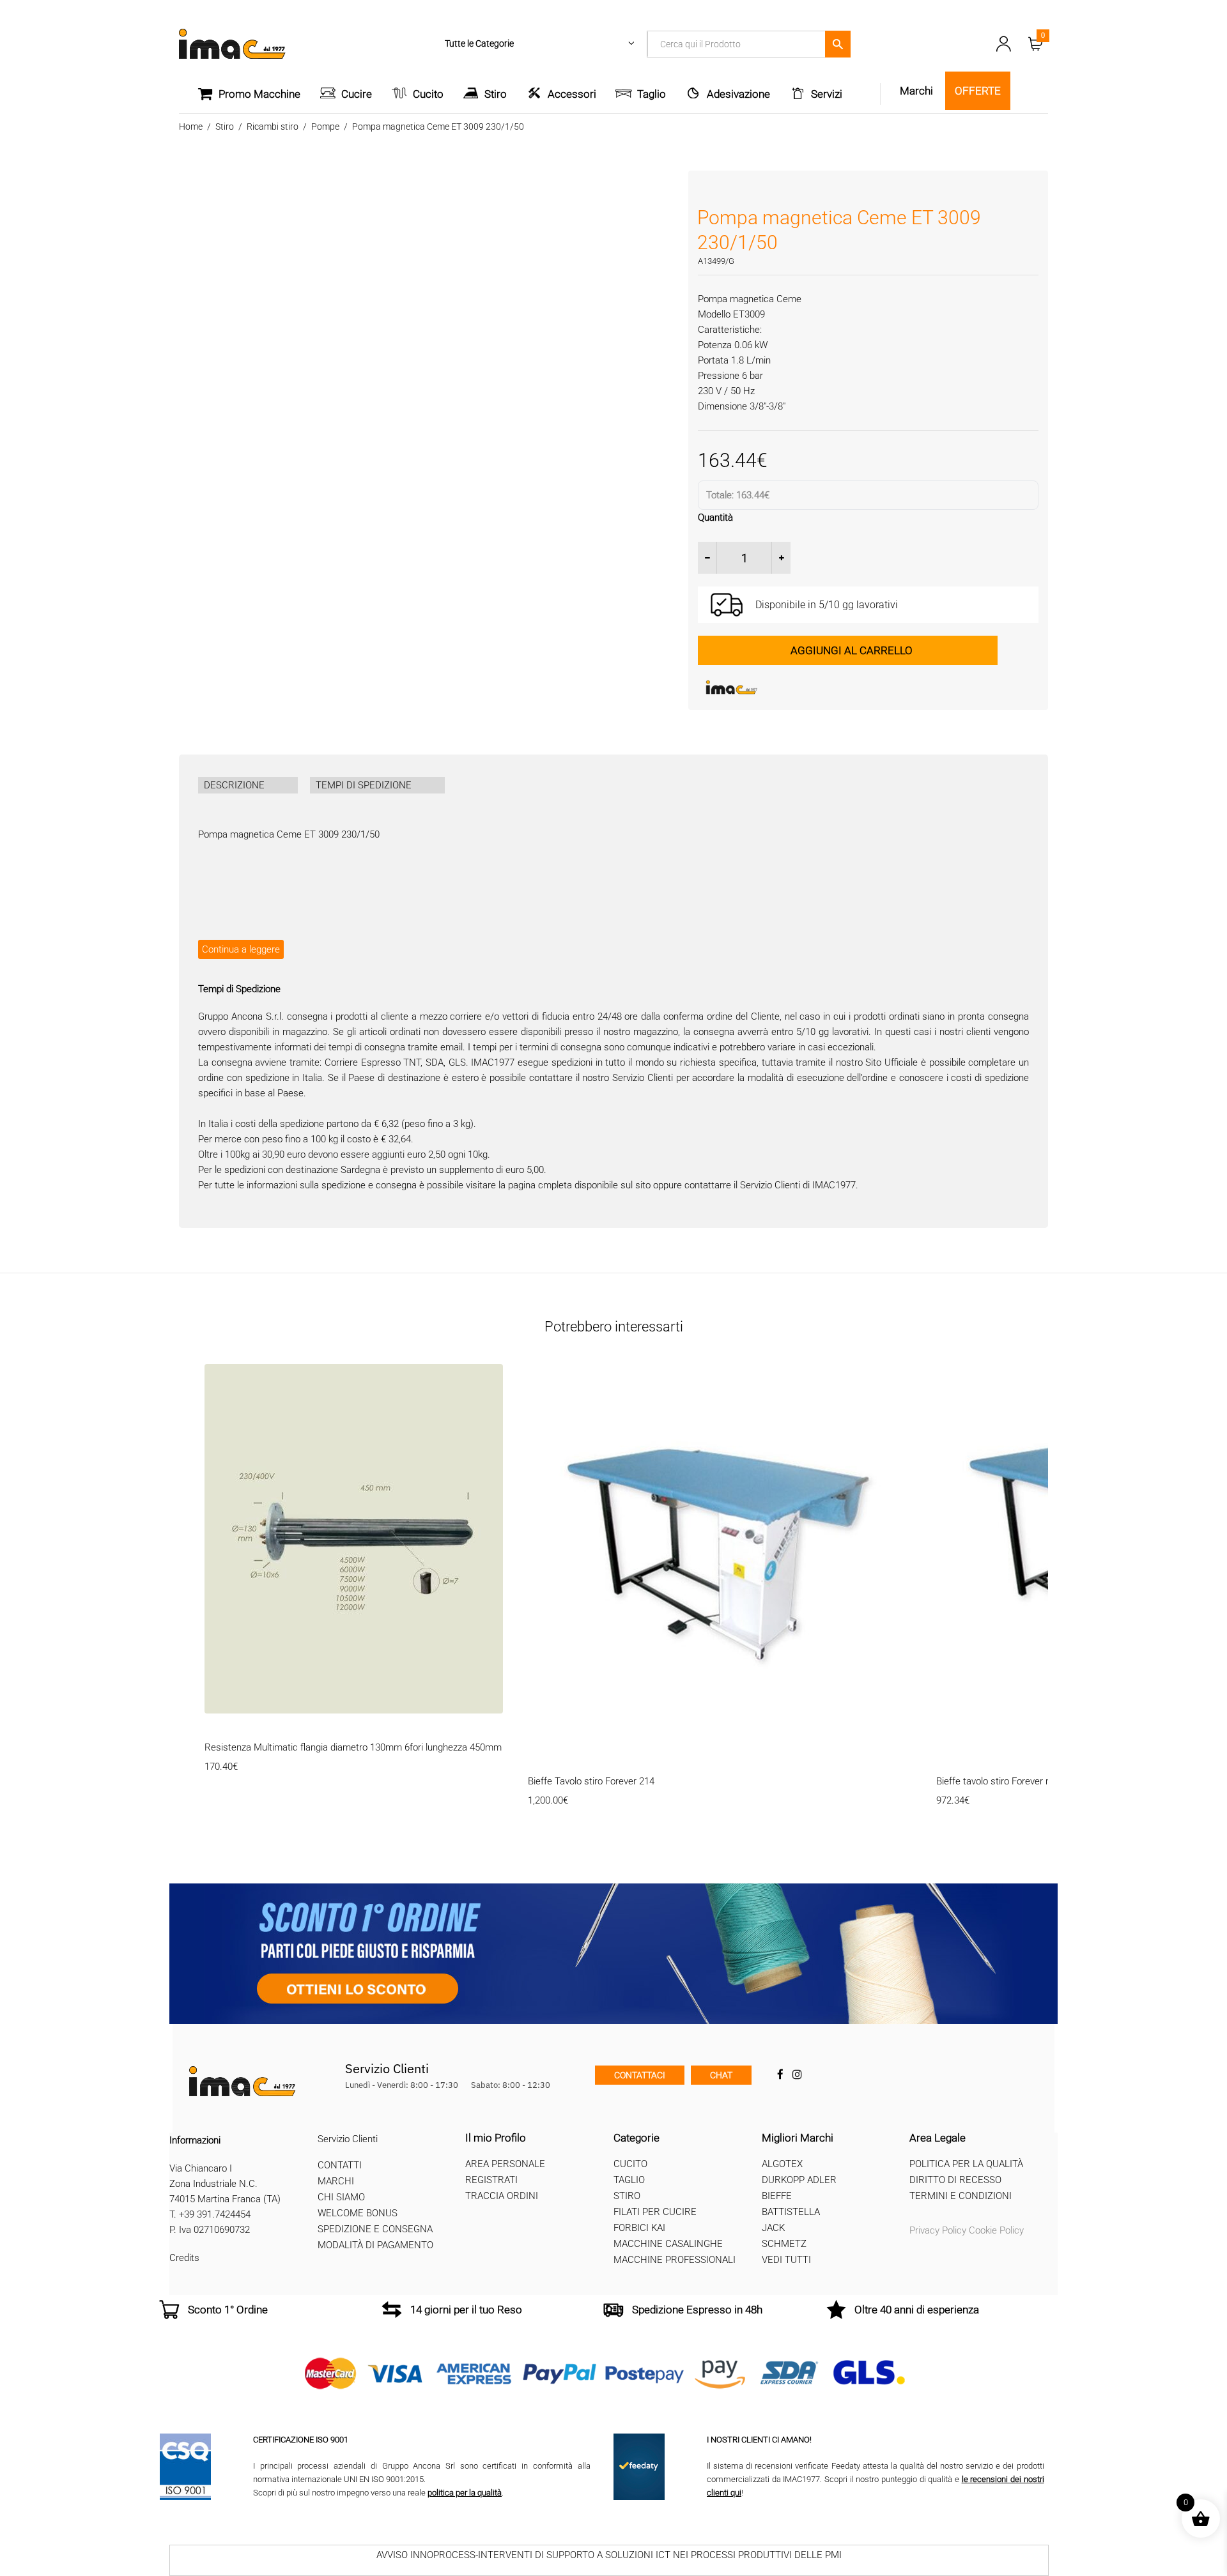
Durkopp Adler (799, 2180)
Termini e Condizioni (961, 2196)
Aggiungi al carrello (852, 650)
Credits (184, 2258)
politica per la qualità (465, 2492)
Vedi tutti (786, 2260)
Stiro (496, 94)
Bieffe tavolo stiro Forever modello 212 (1016, 1781)
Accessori (572, 94)
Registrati (491, 2180)
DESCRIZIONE (234, 785)
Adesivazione (738, 94)
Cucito (428, 94)
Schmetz (784, 2244)
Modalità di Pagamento (375, 2245)
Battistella (791, 2212)
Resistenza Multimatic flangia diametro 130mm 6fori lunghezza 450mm (353, 1747)
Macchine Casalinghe (668, 2244)
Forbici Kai (639, 2228)
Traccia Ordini (502, 2196)
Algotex (782, 2164)
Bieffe (777, 2196)
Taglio (652, 94)
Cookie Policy (996, 2230)
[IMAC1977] (794, 687)
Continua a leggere (241, 949)
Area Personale (505, 2164)
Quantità (715, 517)
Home (191, 126)
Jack (773, 2228)
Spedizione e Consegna (375, 2229)
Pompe (325, 126)
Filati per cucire (655, 2212)
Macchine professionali (675, 2260)
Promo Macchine (259, 94)
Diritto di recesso (955, 2180)
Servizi (827, 94)
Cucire (357, 94)
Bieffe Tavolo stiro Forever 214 (591, 1781)
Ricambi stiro (273, 126)
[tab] (248, 785)
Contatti (340, 2165)
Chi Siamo (341, 2197)
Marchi (336, 2181)
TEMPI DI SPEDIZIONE (364, 785)
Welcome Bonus (358, 2213)
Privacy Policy (938, 2230)
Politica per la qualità (966, 2164)
